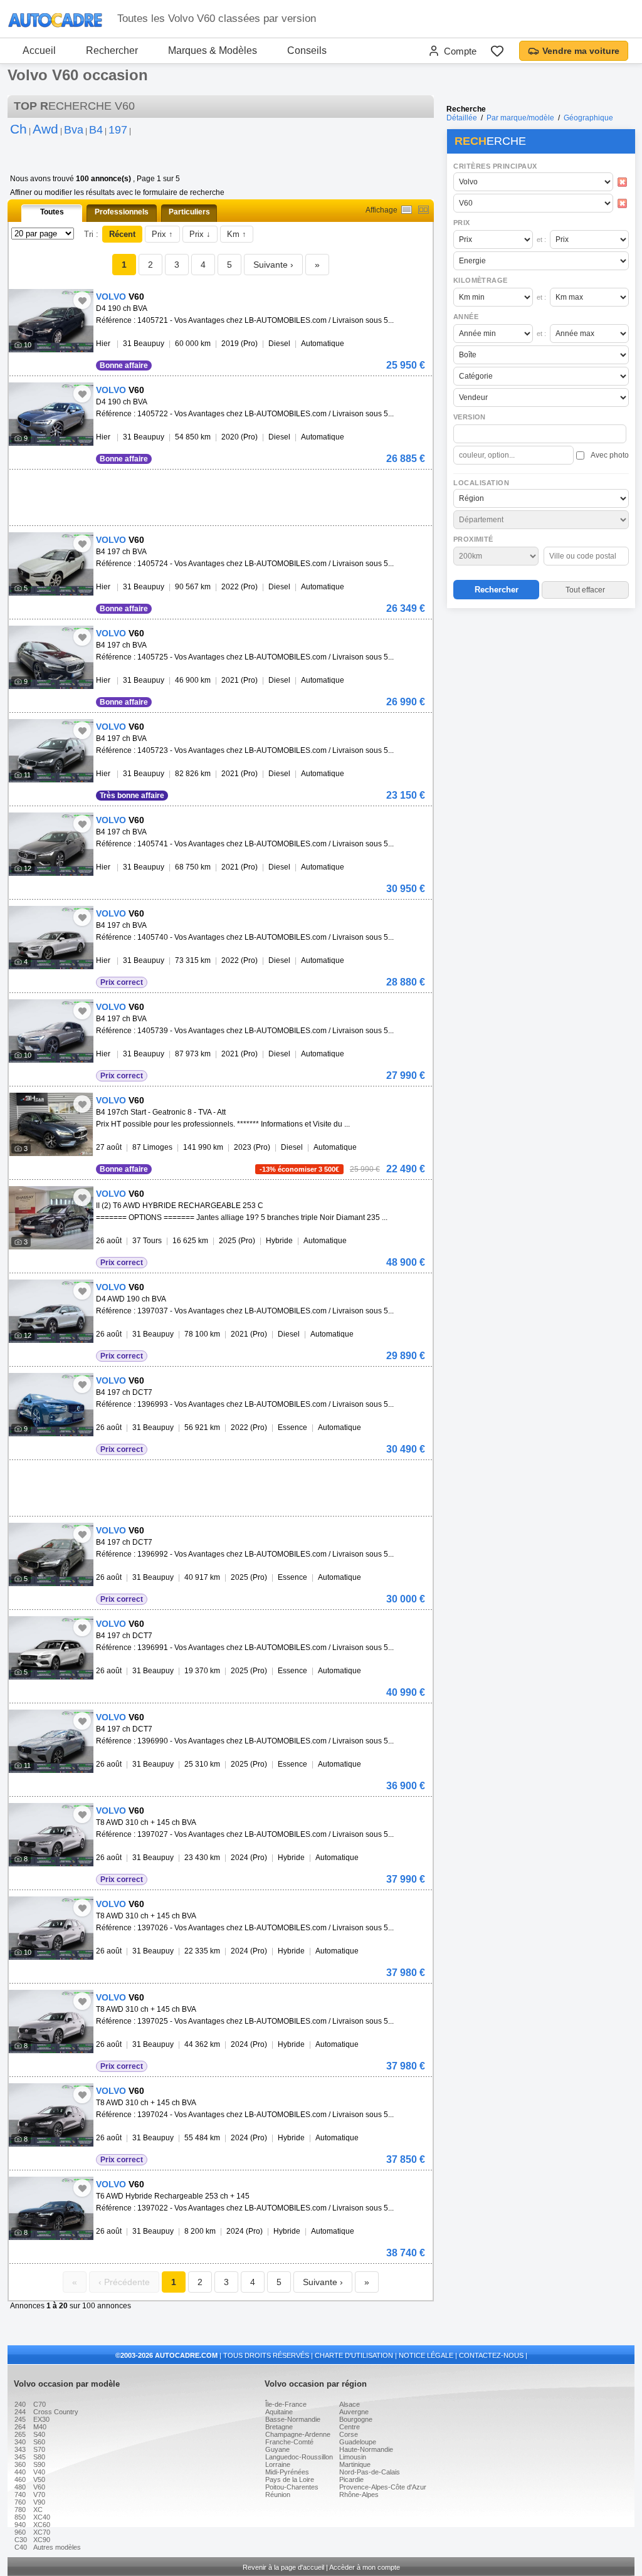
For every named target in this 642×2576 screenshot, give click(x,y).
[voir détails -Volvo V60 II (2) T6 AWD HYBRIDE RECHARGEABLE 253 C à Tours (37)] (51, 1218)
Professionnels (122, 212)
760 (20, 2502)
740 (20, 2495)
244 (20, 2412)
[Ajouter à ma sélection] (82, 300)
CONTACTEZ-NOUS (491, 2355)
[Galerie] (424, 210)
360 (20, 2464)
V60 (39, 2487)
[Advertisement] (540, 693)
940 (20, 2525)
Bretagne (279, 2427)
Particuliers (189, 212)
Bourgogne (356, 2419)
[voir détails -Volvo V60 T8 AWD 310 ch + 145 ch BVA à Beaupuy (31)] (51, 1835)
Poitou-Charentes (292, 2487)
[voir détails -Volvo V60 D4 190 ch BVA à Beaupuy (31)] (51, 321)
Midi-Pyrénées (287, 2472)
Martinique (355, 2464)
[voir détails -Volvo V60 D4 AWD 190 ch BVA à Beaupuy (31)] (51, 1311)
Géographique (588, 118)
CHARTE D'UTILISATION (354, 2355)
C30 (21, 2540)
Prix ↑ (162, 234)
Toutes (52, 212)
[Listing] (407, 210)
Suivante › (273, 265)
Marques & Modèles (213, 50)
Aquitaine (279, 2412)
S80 (39, 2457)
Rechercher (112, 50)
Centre (350, 2427)
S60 (39, 2442)
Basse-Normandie (293, 2419)
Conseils (307, 50)
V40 (39, 2472)
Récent (122, 234)
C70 (39, 2404)
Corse (349, 2434)
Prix (462, 223)
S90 (39, 2464)
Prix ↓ (200, 234)
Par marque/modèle (520, 118)
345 (20, 2457)
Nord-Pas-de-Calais (370, 2472)
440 (20, 2472)
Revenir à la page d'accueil (283, 2567)
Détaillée (462, 118)
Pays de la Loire (290, 2479)
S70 (39, 2449)
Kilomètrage (480, 280)
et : (541, 239)
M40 (40, 2427)
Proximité (473, 539)
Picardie (351, 2479)
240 (20, 2404)
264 (20, 2427)
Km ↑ (237, 234)
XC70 (42, 2532)
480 (20, 2487)
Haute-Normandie (366, 2449)
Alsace (350, 2404)
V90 (39, 2502)
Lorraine (278, 2464)
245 (20, 2419)
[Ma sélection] (497, 51)
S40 (39, 2434)
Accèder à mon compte (365, 2567)
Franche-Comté (289, 2442)
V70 (39, 2495)
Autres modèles (57, 2547)
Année (466, 317)
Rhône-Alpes (359, 2495)
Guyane (277, 2449)
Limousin (353, 2457)
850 (20, 2517)
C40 (21, 2547)
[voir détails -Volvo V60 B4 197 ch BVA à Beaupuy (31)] (51, 564)
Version (470, 417)
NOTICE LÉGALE (426, 2355)
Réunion (278, 2495)
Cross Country (56, 2412)
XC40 (42, 2517)
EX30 (41, 2419)
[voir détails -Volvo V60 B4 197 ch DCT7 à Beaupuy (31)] (51, 1405)
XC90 (42, 2540)
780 (20, 2510)
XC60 (42, 2525)
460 (20, 2479)
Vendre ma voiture (581, 51)
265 (20, 2434)
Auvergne (354, 2412)
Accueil (39, 50)
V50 (39, 2479)
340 (20, 2442)
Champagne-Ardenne (298, 2434)
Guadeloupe (358, 2442)
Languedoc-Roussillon (299, 2457)
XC (38, 2510)
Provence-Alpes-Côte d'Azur (383, 2487)
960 (20, 2532)
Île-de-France (286, 2404)
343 (20, 2449)
